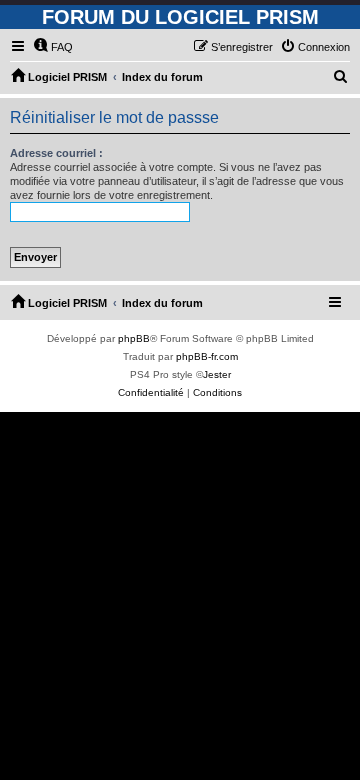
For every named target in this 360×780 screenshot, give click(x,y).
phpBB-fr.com (207, 356)
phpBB (134, 338)
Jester (217, 374)
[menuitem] (53, 47)
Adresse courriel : (56, 153)
